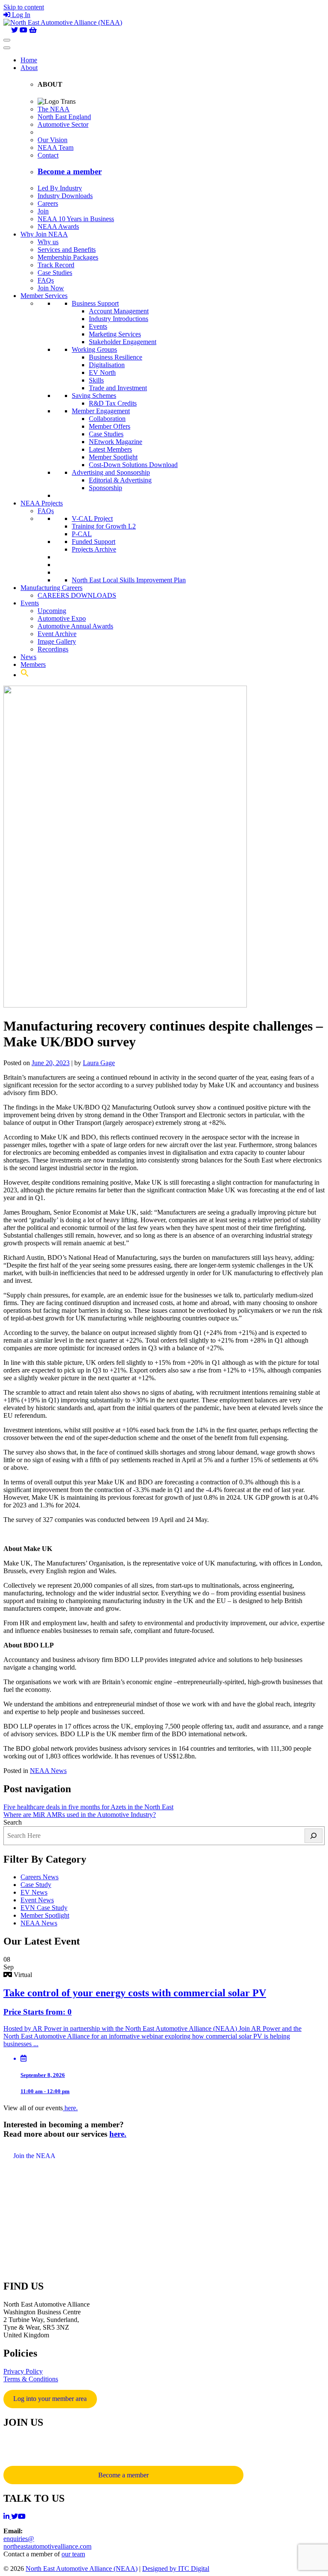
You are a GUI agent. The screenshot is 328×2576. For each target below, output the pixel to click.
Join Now (51, 288)
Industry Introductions (119, 319)
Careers (48, 203)
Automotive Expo (62, 618)
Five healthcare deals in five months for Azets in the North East (88, 1807)
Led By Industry (60, 188)
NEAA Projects (42, 503)
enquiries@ (19, 2539)
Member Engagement (101, 411)
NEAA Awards (58, 226)
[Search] (313, 1836)
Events (98, 326)
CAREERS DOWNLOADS (77, 595)
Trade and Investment (118, 388)
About (29, 68)
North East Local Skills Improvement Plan (129, 580)
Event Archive (57, 634)
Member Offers (110, 426)
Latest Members (110, 449)
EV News (34, 1892)
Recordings (53, 649)
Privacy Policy (23, 2371)
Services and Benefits (67, 250)
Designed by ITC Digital (176, 2569)
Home (29, 60)
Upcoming (52, 611)
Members (33, 664)
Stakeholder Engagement (123, 342)
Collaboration (107, 419)
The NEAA (54, 109)
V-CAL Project (92, 518)
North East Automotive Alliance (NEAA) (82, 2569)
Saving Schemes (94, 396)
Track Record (56, 265)
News (28, 657)
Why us (48, 242)
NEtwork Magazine (116, 442)
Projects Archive (94, 549)
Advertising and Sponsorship (111, 472)
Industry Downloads (65, 196)
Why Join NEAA (44, 234)
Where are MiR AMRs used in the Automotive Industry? (80, 1815)
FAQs (46, 280)
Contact (48, 155)
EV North (102, 372)
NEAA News (48, 1771)
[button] (25, 675)
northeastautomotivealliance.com (47, 2546)
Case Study (36, 1885)
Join (43, 211)
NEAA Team (56, 147)
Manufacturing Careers (51, 588)
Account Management (119, 311)
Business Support (95, 303)
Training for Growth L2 (104, 526)
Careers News (40, 1877)
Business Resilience (116, 357)
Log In (21, 15)
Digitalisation (107, 365)
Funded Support (94, 542)
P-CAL (82, 534)
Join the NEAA (34, 2156)
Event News (37, 1900)
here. (70, 2108)
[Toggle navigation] (7, 40)
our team (73, 2554)
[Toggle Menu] (7, 48)
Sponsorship (105, 488)
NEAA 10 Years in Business (76, 219)
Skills (96, 380)
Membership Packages (68, 257)
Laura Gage (99, 1063)
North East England (64, 117)
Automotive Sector (63, 124)
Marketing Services (115, 334)
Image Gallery (57, 641)
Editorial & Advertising (120, 480)
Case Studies (55, 273)
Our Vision (53, 140)
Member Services (44, 296)
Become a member (123, 2475)
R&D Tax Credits (113, 403)
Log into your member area (50, 2399)
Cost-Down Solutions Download (133, 465)
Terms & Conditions (31, 2379)
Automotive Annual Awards (75, 626)
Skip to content (24, 7)
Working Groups (94, 349)
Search (13, 1822)
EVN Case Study (44, 1908)
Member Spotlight (113, 457)
